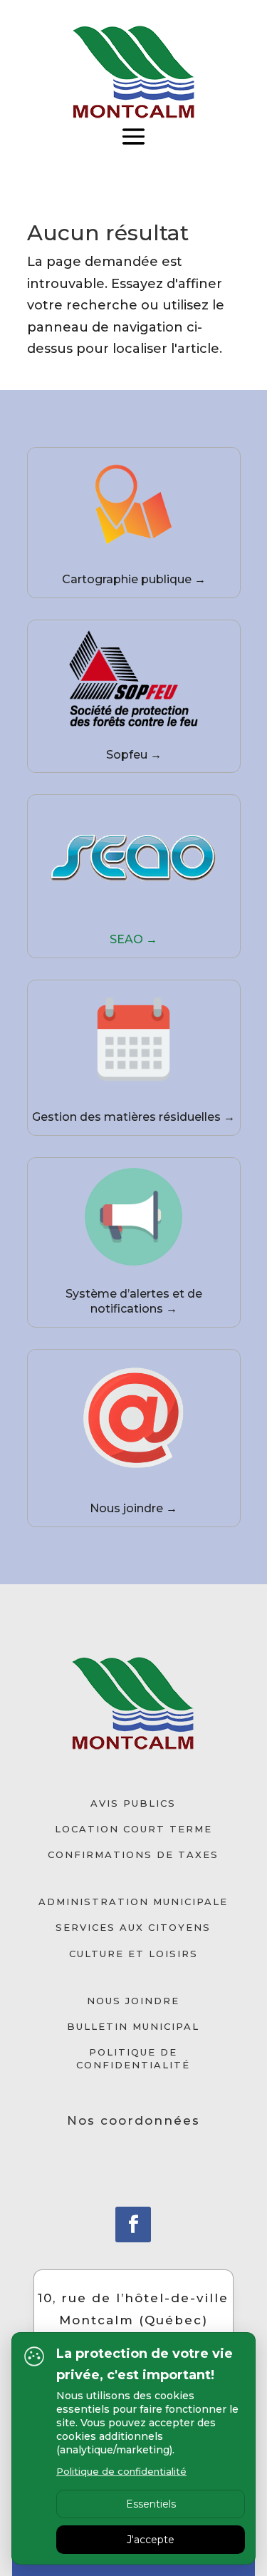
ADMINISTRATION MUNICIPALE (133, 1902)
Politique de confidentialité (121, 2471)
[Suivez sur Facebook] (133, 2225)
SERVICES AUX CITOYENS (133, 1927)
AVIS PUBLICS (133, 1803)
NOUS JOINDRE (133, 2001)
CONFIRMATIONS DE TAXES (133, 1854)
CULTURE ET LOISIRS (133, 1954)
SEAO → (133, 939)
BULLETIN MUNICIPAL (133, 2026)
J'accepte (151, 2540)
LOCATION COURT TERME (133, 1829)
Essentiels (151, 2504)
